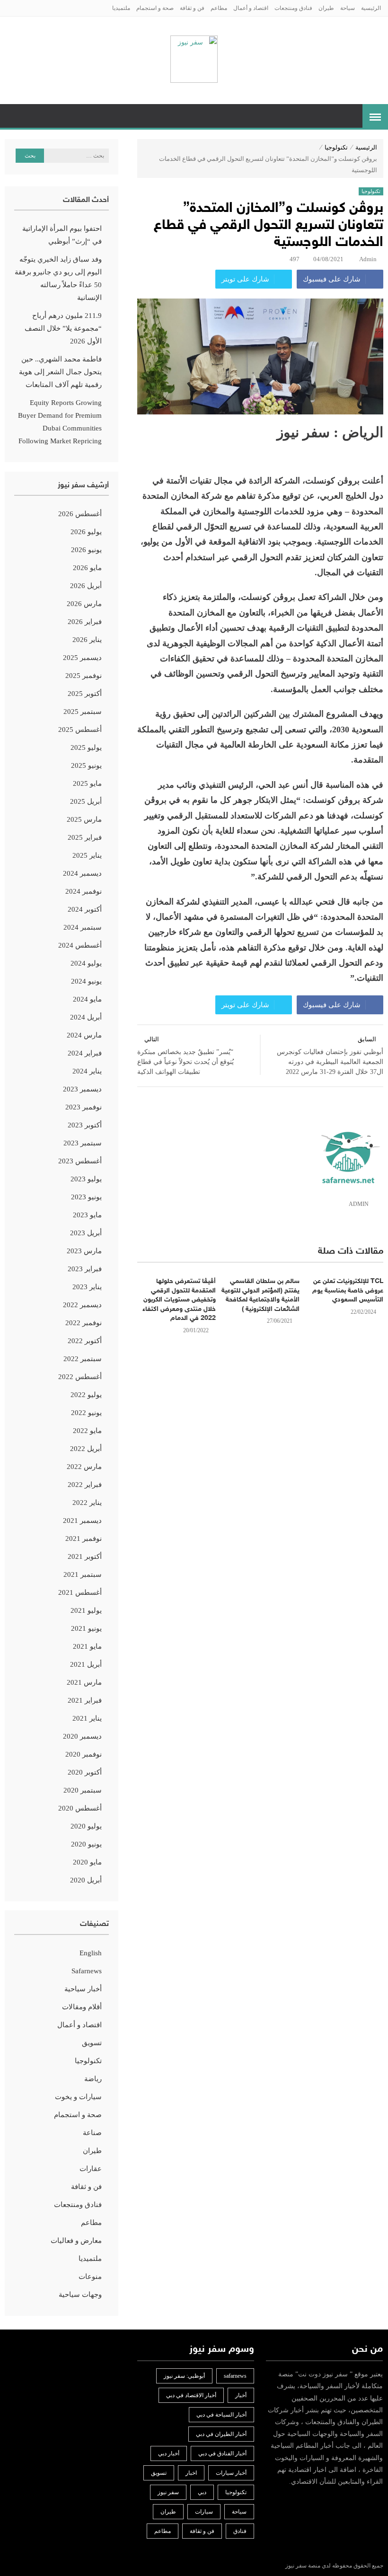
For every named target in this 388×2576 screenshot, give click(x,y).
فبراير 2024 (85, 1053)
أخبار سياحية (83, 1989)
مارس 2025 (84, 819)
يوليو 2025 (86, 747)
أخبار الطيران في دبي (221, 2434)
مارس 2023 (84, 1251)
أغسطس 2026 (80, 514)
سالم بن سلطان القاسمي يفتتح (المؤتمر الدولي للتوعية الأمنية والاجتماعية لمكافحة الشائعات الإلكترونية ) (260, 1295)
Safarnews (87, 1971)
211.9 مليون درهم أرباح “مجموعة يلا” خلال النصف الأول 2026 (63, 328)
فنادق (240, 2531)
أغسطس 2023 (80, 1161)
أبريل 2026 (86, 586)
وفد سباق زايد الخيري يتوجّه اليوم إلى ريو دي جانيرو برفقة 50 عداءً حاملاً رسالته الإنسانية (58, 278)
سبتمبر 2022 (83, 1359)
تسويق (92, 2043)
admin (368, 259)
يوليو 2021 (86, 1610)
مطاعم (219, 8)
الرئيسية (371, 8)
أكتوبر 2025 (85, 694)
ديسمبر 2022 (82, 1305)
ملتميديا (121, 8)
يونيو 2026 (86, 550)
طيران (326, 8)
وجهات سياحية (80, 2295)
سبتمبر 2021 (83, 1574)
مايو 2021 (87, 1646)
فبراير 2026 (85, 622)
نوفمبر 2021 (84, 1539)
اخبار (191, 2473)
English (91, 1953)
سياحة (348, 8)
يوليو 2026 (86, 532)
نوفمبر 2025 (84, 676)
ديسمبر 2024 (82, 873)
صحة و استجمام (155, 8)
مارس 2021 (84, 1682)
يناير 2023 (87, 1287)
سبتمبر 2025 (83, 712)
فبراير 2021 (85, 1700)
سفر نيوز (168, 2492)
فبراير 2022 (85, 1485)
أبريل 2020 (86, 1880)
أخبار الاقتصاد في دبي (191, 2395)
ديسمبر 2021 (82, 1521)
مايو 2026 (87, 568)
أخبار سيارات (231, 2473)
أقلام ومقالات (82, 2007)
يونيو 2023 (86, 1197)
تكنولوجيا (336, 147)
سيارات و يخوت (78, 2097)
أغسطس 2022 (80, 1377)
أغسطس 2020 (80, 1808)
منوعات (90, 2277)
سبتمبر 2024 (83, 927)
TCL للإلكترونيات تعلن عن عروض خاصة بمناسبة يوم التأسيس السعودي (348, 1291)
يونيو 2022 (86, 1413)
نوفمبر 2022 (84, 1323)
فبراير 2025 (85, 837)
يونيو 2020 (86, 1844)
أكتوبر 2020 (85, 1772)
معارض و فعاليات (76, 2241)
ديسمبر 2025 (82, 658)
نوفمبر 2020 (84, 1754)
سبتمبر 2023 (83, 1143)
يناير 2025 (87, 855)
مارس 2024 (84, 1035)
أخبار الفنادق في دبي (222, 2453)
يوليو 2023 (86, 1179)
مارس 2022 (84, 1467)
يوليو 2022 (86, 1395)
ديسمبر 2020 (82, 1736)
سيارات (204, 2512)
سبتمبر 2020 (83, 1790)
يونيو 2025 (86, 765)
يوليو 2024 (86, 963)
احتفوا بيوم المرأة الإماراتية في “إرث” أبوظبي (62, 235)
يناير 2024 (87, 1071)
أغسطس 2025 (80, 730)
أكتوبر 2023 (85, 1125)
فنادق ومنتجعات (293, 8)
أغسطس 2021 (80, 1592)
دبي (202, 2492)
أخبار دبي (169, 2453)
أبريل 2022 (86, 1449)
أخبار (241, 2395)
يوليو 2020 (86, 1826)
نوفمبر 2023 (84, 1107)
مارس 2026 (84, 604)
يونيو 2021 (86, 1628)
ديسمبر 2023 (82, 1089)
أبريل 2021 (86, 1664)
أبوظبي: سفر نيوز (184, 2376)
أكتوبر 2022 (85, 1341)
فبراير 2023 (85, 1269)
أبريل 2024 (86, 1017)
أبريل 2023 (86, 1233)
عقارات (91, 2169)
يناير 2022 (87, 1503)
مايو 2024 (87, 999)
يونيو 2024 (86, 981)
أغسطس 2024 (80, 945)
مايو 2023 (87, 1215)
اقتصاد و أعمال (251, 8)
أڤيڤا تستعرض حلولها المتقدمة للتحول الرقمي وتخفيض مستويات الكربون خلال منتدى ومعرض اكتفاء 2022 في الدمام (179, 1300)
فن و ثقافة (192, 8)
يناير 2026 (87, 640)
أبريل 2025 (86, 801)
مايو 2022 (87, 1431)
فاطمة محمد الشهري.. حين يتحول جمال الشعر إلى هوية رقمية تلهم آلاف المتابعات (60, 372)
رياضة (93, 2079)
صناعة (92, 2133)
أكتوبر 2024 (85, 909)
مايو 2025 (87, 783)
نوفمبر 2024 (84, 891)
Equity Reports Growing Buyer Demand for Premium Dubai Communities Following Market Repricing (60, 422)
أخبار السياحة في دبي (221, 2415)
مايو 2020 (87, 1862)
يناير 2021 (87, 1718)
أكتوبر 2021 (85, 1556)
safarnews (235, 2376)
